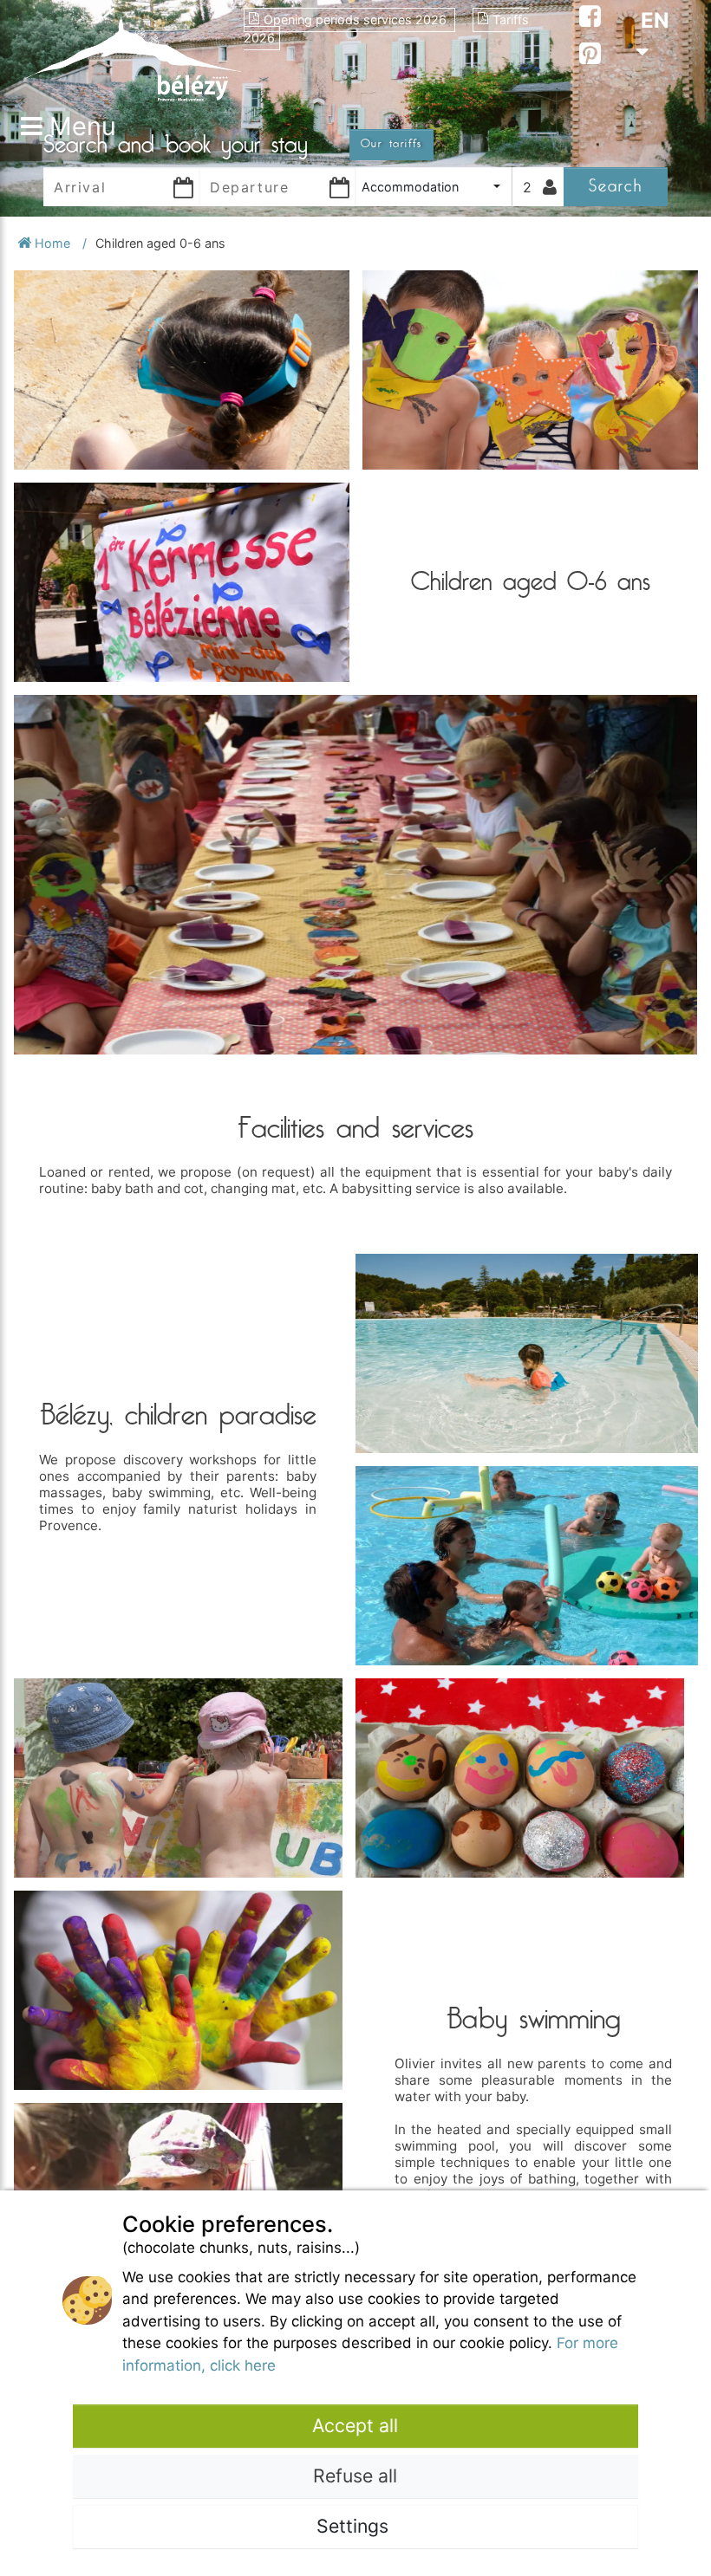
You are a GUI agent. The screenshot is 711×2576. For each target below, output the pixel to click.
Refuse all (355, 2475)
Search (616, 186)
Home (52, 243)
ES (654, 114)
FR (654, 83)
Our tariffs (391, 144)
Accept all (355, 2425)
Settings (355, 2526)
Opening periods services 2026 (357, 19)
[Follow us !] (590, 19)
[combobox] (434, 187)
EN (655, 20)
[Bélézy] (132, 54)
